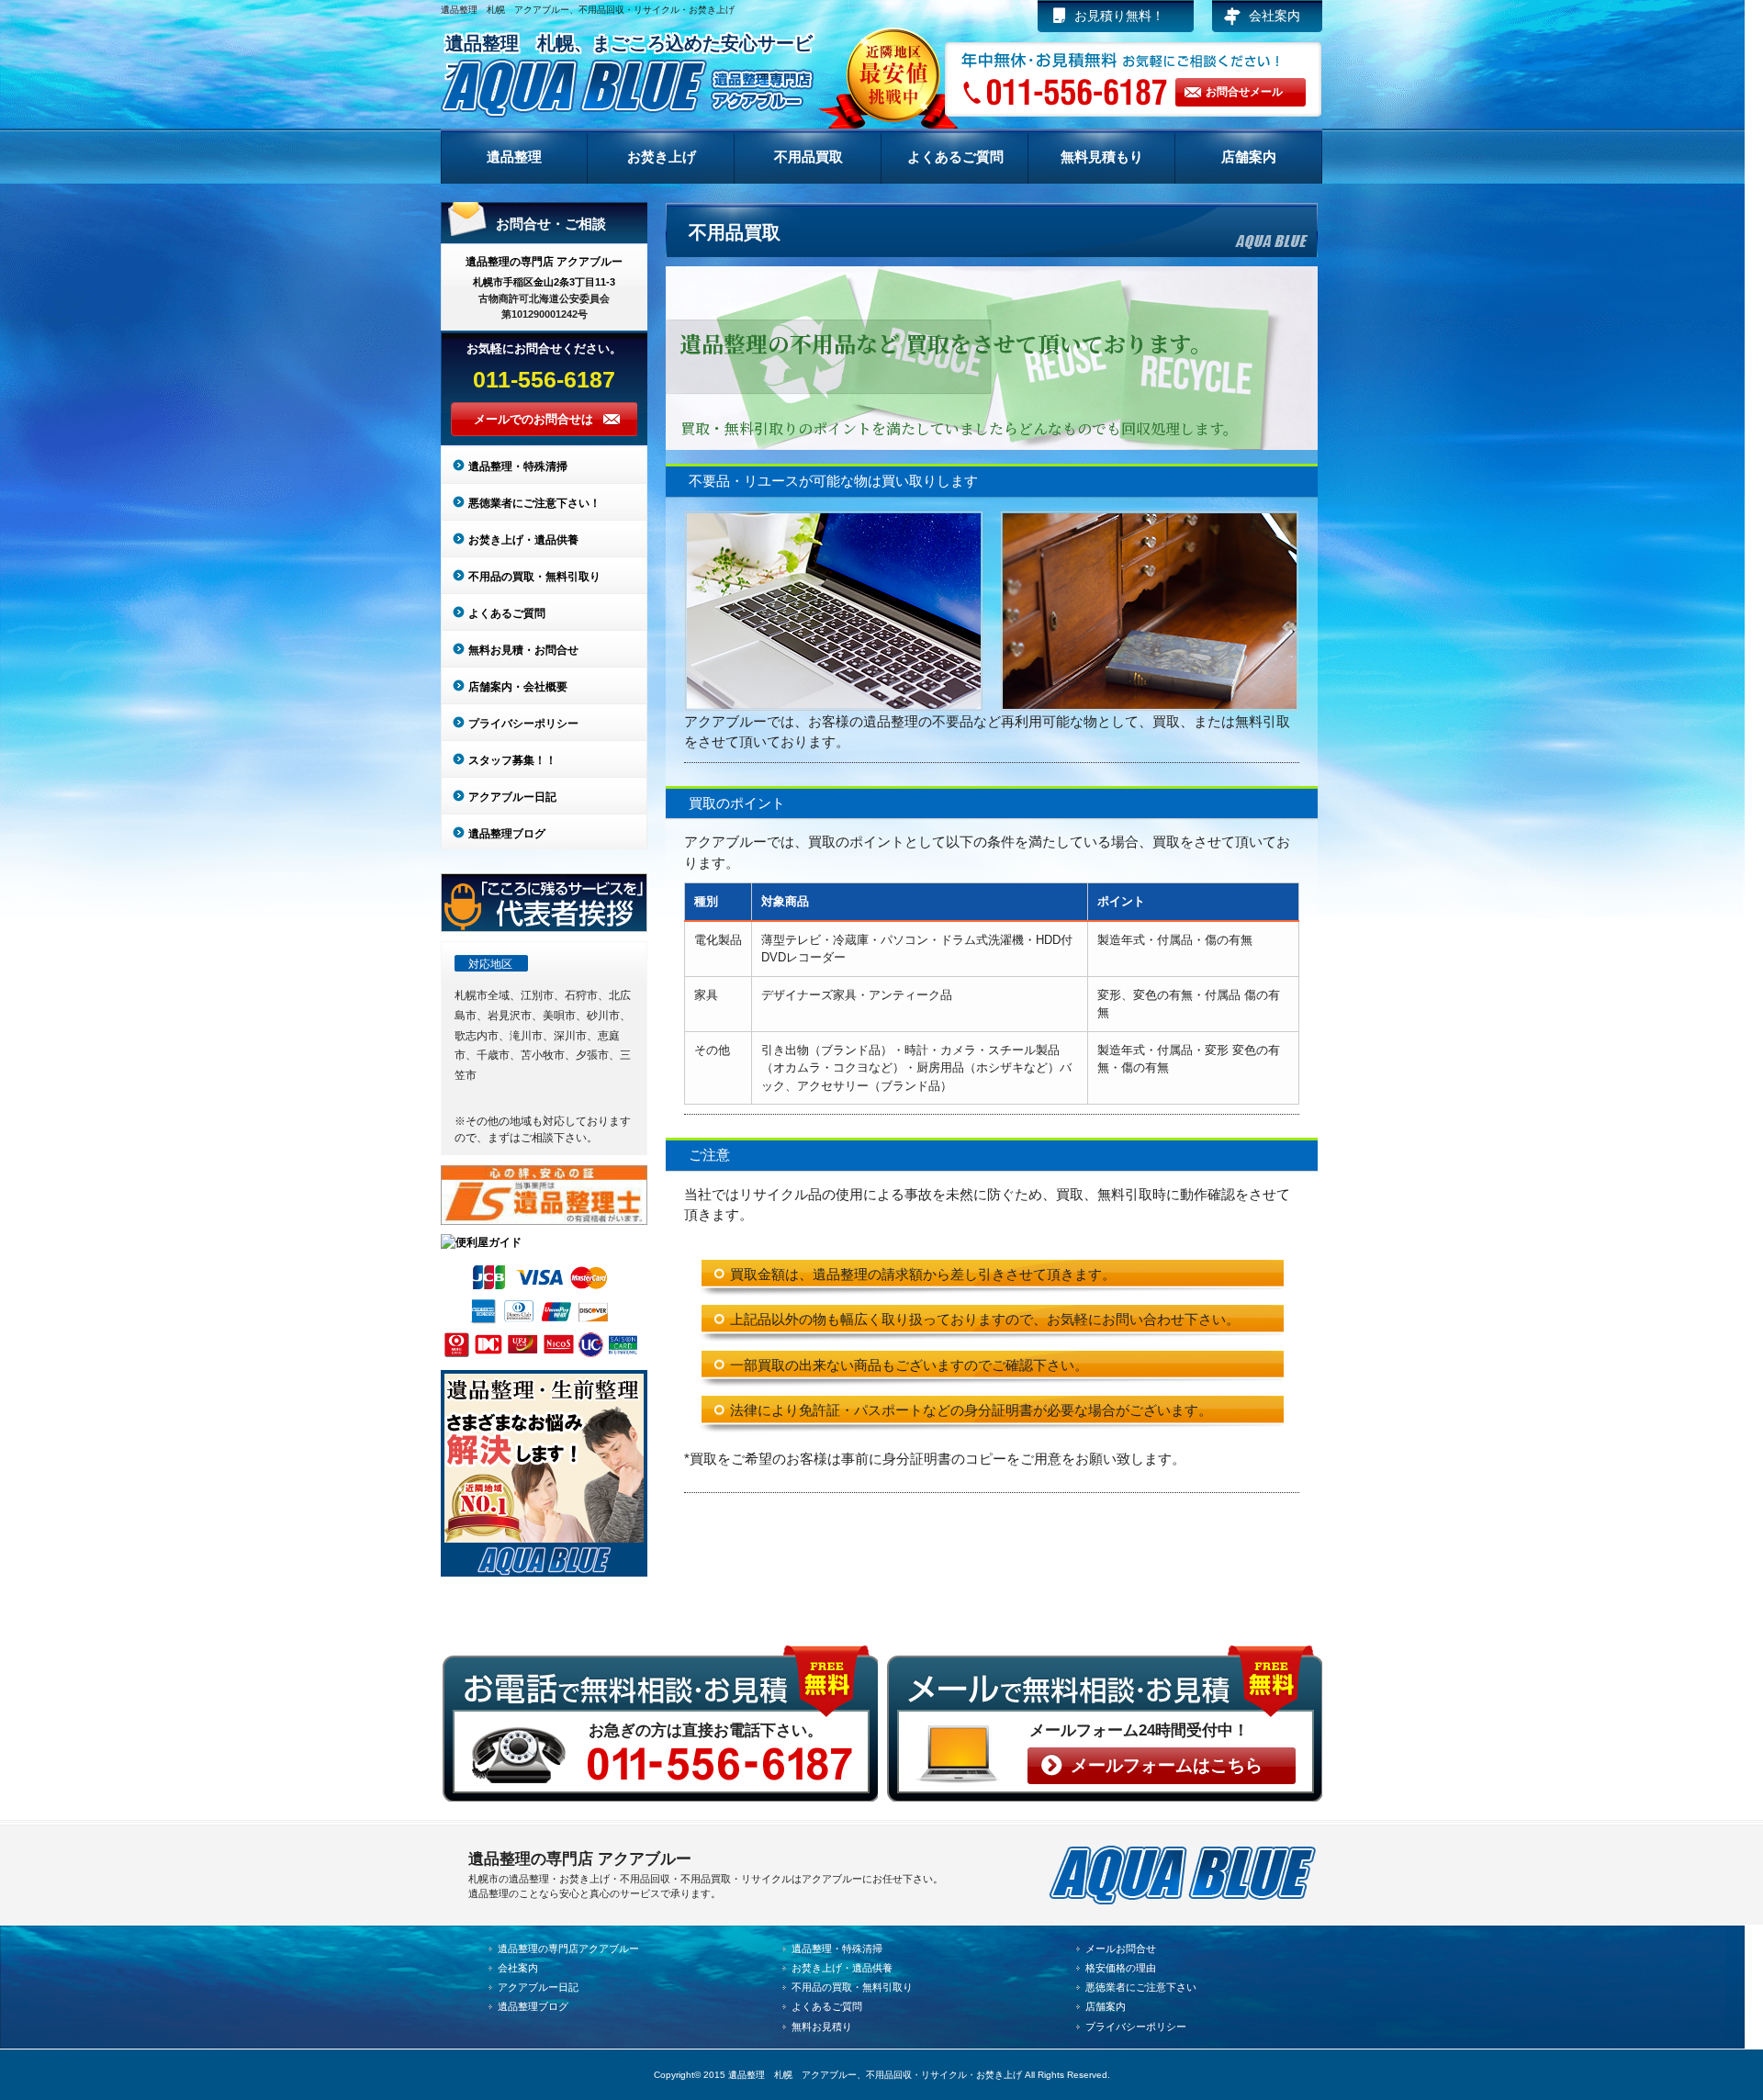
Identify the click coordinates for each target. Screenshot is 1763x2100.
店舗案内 (1249, 157)
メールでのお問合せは (533, 419)
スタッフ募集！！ (512, 760)
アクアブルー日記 (512, 797)
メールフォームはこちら (1167, 1765)
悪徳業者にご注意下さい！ (534, 503)
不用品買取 (809, 157)
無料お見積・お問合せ (523, 650)
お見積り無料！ (1119, 16)
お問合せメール (1244, 92)
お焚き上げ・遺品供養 (523, 540)
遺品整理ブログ (507, 834)
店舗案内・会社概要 (518, 687)
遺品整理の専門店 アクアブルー (544, 262)
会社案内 (1275, 16)
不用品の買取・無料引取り (534, 577)
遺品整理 (514, 157)
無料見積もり (1102, 157)
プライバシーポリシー (523, 724)
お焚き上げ (662, 157)
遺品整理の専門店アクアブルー (568, 1948)
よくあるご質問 (955, 157)
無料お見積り (822, 2027)
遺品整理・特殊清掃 (518, 466)
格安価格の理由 (1121, 1968)
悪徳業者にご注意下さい (1141, 1987)
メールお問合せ (1121, 1948)
